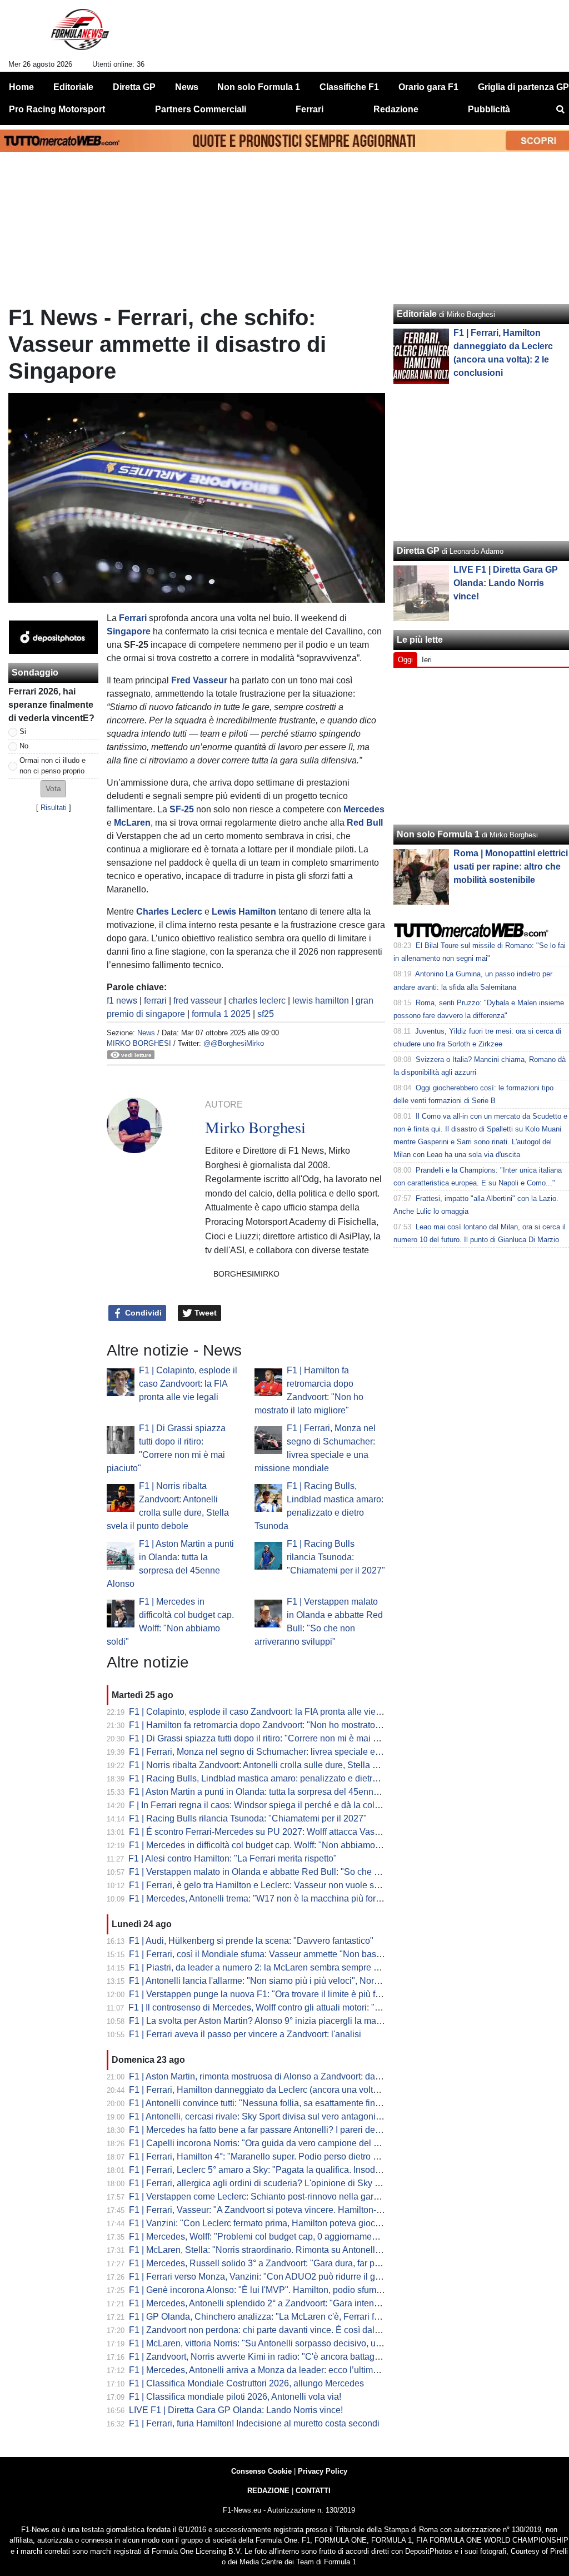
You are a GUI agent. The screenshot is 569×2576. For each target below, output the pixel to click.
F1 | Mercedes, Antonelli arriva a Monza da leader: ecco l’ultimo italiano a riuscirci (289, 2370)
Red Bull (365, 823)
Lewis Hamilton (244, 912)
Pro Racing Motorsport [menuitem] (57, 109)
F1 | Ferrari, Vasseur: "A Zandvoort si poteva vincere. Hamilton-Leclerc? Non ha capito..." (303, 2210)
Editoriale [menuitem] (73, 87)
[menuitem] (560, 110)
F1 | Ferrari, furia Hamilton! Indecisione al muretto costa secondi (254, 2423)
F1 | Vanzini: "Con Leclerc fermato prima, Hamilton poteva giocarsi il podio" (276, 2223)
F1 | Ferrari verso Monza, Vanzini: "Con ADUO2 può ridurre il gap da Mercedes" (285, 2277)
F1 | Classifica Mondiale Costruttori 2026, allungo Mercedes (246, 2383)
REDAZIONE (268, 2491)
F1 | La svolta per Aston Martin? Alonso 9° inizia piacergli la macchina (266, 2021)
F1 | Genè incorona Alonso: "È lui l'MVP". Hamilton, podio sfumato (259, 2290)
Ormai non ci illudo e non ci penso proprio (53, 766)
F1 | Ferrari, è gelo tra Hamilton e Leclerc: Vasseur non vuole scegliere (267, 1885)
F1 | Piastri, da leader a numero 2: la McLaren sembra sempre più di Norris (275, 1967)
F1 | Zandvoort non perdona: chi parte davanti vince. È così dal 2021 (263, 2330)
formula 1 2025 (221, 1014)
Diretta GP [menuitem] (134, 87)
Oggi (405, 660)
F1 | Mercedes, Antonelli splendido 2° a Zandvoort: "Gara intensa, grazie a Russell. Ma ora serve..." (323, 2303)
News (146, 1033)
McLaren (132, 823)
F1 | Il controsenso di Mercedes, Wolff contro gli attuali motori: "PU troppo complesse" (296, 2007)
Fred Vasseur (199, 680)
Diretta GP (418, 551)
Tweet (204, 1313)
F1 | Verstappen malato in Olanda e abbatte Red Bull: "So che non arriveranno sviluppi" (301, 1872)
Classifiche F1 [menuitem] (349, 87)
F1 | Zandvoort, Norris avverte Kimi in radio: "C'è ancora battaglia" (258, 2357)
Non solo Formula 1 (438, 834)
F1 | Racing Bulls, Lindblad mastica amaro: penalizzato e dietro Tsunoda (271, 1778)
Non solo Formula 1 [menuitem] (259, 87)
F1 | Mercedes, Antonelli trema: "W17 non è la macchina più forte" (258, 1899)
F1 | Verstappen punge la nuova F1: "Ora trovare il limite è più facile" (263, 1994)
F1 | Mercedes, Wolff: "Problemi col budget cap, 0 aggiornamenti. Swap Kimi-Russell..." (300, 2237)
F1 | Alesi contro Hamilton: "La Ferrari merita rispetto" (233, 1858)
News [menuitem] (187, 87)
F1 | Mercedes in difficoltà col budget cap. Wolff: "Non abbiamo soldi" (264, 1845)
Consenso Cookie (261, 2471)
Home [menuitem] (21, 87)
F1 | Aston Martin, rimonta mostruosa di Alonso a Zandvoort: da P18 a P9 (271, 2076)
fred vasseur (198, 1001)
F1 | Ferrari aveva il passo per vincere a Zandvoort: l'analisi (245, 2034)
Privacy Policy (323, 2471)
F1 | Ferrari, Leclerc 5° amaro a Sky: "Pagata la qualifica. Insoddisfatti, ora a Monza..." (296, 2170)
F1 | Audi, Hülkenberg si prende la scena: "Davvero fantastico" (251, 1941)
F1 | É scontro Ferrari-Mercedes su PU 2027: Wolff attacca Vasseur (260, 1832)
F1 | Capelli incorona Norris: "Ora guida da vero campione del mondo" (266, 2143)
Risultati (54, 808)
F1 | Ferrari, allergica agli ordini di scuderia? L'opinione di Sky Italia (261, 2183)
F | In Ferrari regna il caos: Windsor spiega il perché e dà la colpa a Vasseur (278, 1805)
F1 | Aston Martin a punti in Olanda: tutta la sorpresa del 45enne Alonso (268, 1792)
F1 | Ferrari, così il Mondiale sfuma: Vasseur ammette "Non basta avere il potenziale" (295, 1954)
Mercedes (364, 809)
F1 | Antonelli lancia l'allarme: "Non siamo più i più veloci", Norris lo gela (271, 1981)
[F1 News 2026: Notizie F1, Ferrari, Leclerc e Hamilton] (80, 34)
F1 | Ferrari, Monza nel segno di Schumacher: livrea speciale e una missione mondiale (299, 1752)
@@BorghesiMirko (234, 1043)
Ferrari (133, 618)
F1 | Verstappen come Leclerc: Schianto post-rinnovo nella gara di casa (269, 2197)
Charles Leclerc (169, 912)
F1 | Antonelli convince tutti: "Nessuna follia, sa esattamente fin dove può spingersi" (292, 2103)
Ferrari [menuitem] (310, 109)
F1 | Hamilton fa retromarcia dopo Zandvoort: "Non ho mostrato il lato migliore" (282, 1725)
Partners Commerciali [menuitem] (201, 109)
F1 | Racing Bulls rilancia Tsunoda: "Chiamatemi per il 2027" (336, 1557)
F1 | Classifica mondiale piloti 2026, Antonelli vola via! (235, 2397)
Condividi (142, 1313)
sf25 (266, 1014)
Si (23, 731)
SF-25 (182, 809)
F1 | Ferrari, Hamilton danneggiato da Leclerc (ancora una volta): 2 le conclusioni (288, 2090)
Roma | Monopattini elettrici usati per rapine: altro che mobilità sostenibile (511, 867)
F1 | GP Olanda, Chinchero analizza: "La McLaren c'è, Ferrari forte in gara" (275, 2317)
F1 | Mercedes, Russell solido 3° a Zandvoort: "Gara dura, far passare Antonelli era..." (296, 2263)
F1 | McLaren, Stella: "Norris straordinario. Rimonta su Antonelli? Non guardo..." (285, 2250)
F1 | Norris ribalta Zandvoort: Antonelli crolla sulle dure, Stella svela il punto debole (291, 1765)
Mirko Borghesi (139, 1043)
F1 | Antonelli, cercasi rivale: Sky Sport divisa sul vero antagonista (258, 2116)
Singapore (129, 631)
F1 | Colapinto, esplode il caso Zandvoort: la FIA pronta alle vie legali (188, 1384)
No (24, 746)
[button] (53, 789)
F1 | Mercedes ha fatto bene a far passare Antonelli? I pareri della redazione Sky (286, 2130)
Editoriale (417, 314)
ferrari (155, 1001)
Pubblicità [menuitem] (489, 109)
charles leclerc (257, 1001)
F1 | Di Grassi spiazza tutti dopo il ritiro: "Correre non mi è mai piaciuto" (268, 1738)
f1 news (122, 1001)
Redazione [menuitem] (396, 109)
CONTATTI (313, 2491)
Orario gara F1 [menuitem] (428, 87)
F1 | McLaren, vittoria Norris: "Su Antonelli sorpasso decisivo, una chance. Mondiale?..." (301, 2343)
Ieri (427, 660)
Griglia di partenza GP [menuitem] (523, 87)
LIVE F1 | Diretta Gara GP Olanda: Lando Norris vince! (236, 2410)
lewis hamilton (321, 1001)
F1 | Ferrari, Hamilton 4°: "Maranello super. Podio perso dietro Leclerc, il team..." (286, 2156)
